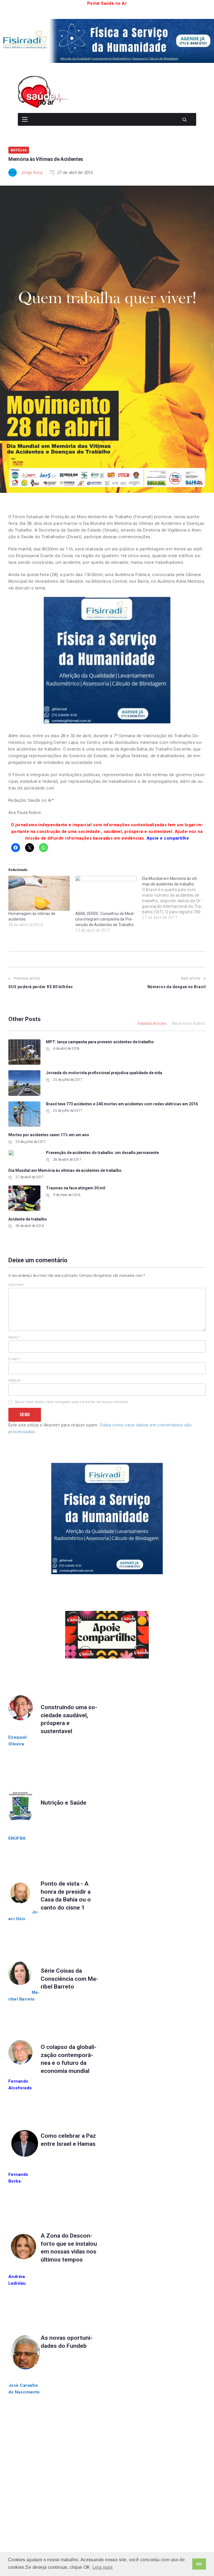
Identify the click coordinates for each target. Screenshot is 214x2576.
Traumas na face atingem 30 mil (76, 1188)
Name (14, 1337)
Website (14, 1381)
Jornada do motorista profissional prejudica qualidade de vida (104, 1073)
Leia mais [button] (103, 2567)
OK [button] (199, 2564)
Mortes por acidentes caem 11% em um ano (49, 1135)
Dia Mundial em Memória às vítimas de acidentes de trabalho (65, 1170)
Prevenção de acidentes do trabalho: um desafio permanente (102, 1153)
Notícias (19, 150)
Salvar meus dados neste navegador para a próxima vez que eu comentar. (72, 1402)
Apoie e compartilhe (168, 838)
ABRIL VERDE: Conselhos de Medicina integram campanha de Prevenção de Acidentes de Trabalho (105, 919)
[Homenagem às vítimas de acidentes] (39, 893)
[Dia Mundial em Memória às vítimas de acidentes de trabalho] (176, 898)
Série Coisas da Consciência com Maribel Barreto (69, 1979)
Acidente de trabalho (28, 1219)
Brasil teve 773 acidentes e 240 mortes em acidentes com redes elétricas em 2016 (122, 1104)
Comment (16, 1285)
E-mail (15, 1359)
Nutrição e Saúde (64, 1803)
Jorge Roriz (32, 173)
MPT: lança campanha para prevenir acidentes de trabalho (100, 1042)
